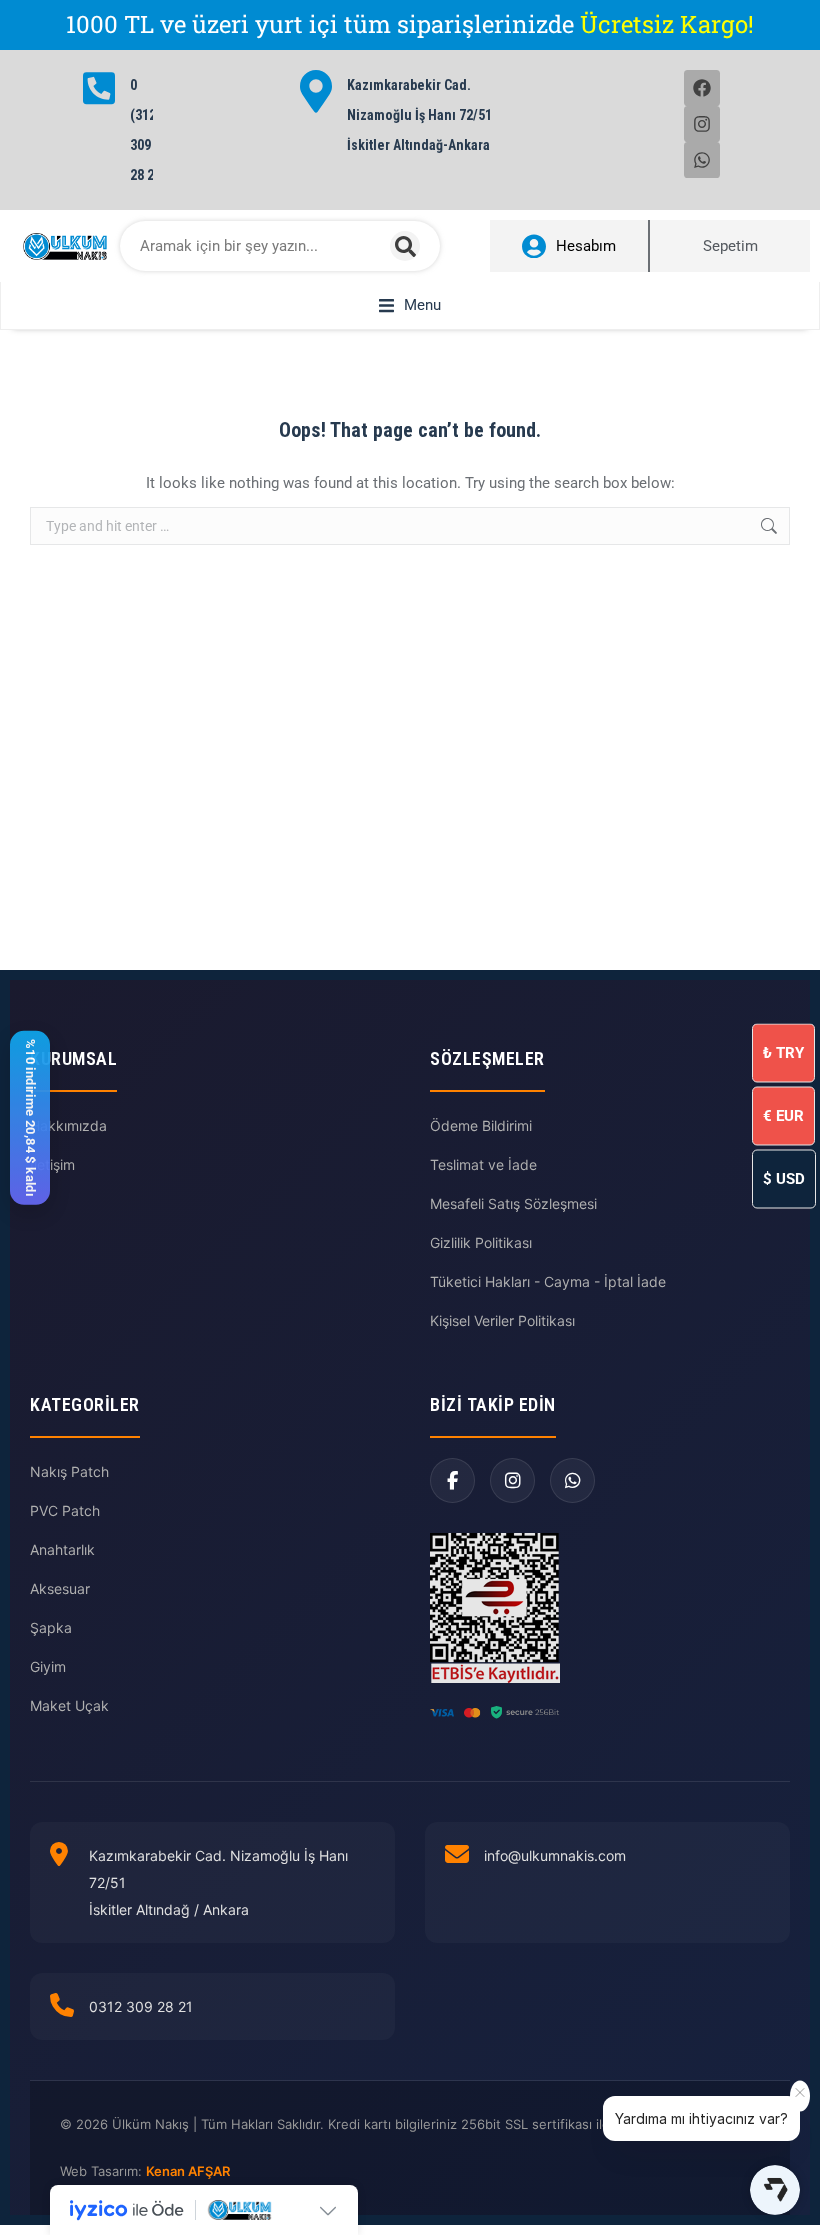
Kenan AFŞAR (188, 2171)
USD (784, 1178)
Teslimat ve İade (483, 1164)
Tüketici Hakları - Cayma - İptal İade (548, 1281)
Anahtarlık (62, 1549)
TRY (783, 1052)
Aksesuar (60, 1588)
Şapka (51, 1627)
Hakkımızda (68, 1125)
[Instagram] (702, 124)
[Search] (405, 246)
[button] (410, 305)
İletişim (52, 1164)
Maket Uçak (69, 1705)
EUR (783, 1115)
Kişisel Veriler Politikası (502, 1320)
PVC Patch (65, 1510)
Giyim (48, 1666)
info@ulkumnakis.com (555, 1855)
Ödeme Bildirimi (481, 1125)
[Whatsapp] (702, 160)
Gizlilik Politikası (481, 1242)
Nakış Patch (69, 1471)
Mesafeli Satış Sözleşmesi (513, 1203)
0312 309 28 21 (141, 2006)
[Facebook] (702, 88)
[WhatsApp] (572, 1480)
